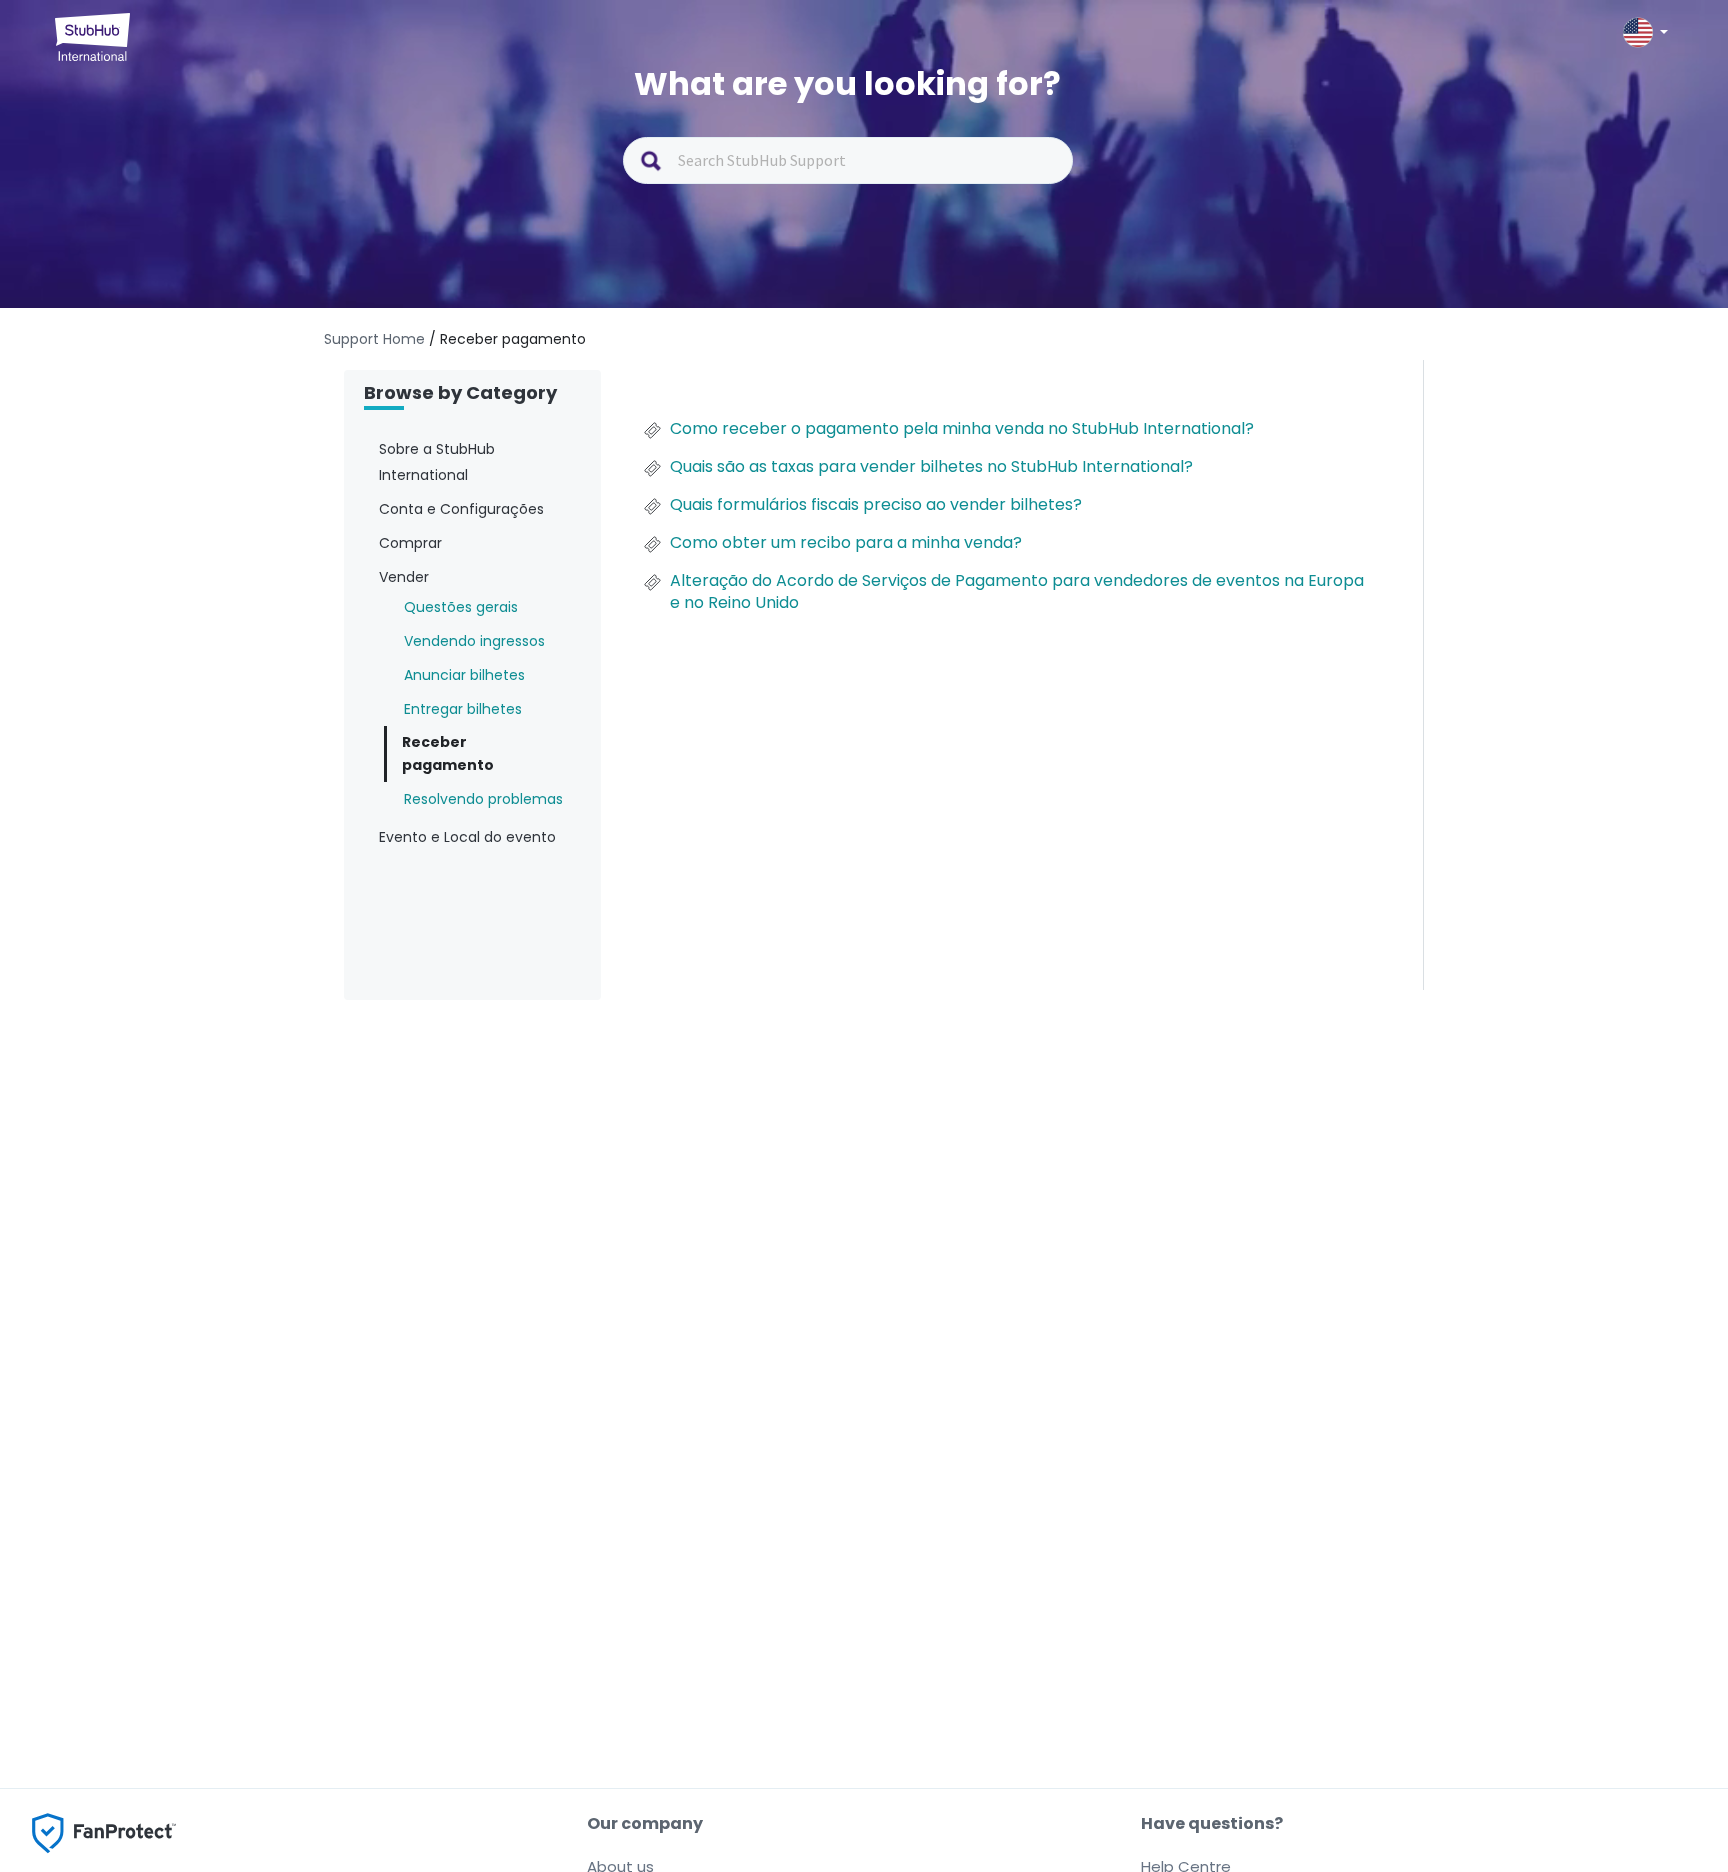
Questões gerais (461, 607)
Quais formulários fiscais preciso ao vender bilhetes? (876, 505)
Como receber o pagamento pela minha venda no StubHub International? (962, 429)
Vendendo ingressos (474, 641)
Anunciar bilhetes (464, 675)
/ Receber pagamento (507, 339)
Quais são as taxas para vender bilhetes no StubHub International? (931, 467)
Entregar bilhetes (463, 709)
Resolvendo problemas (483, 799)
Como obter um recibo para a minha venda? (846, 543)
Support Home (376, 339)
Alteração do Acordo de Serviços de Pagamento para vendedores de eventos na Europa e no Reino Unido (1017, 592)
